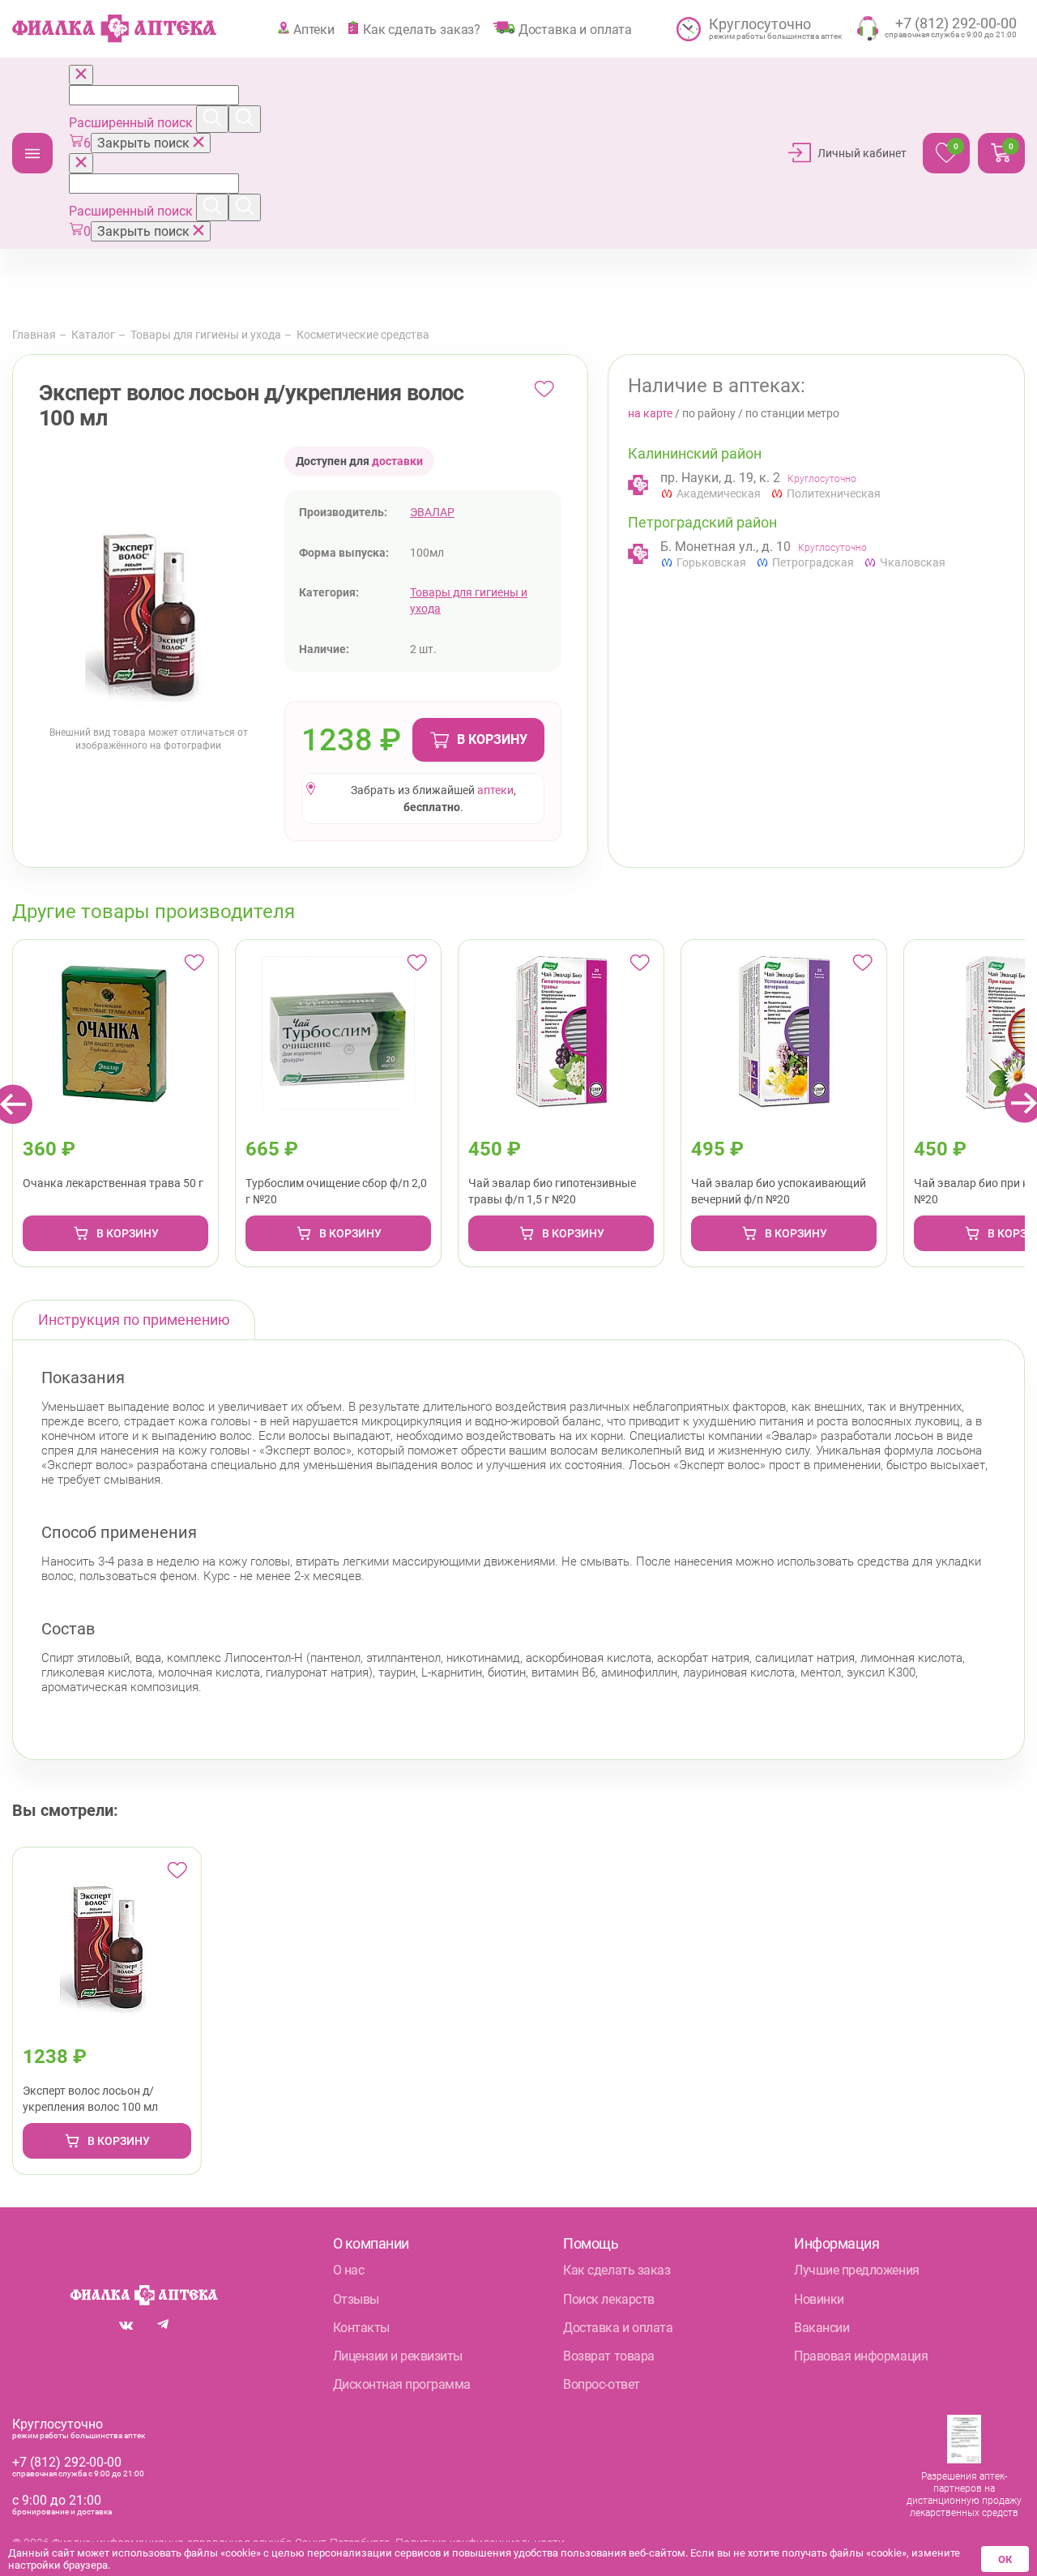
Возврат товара (608, 2356)
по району (709, 413)
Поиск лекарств (608, 2299)
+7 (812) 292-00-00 (67, 2462)
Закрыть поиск (145, 143)
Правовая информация (861, 2356)
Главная (34, 335)
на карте (650, 413)
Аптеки (314, 29)
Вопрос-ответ (601, 2384)
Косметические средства (363, 335)
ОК (1005, 2559)
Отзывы (356, 2299)
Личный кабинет (862, 153)
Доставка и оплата (575, 29)
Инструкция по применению (134, 1320)
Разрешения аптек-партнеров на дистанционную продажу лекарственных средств (964, 2495)
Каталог (32, 153)
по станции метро (792, 413)
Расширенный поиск (132, 123)
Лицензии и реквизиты (398, 2356)
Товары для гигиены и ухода (206, 335)
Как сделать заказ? (422, 29)
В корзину (492, 739)
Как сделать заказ (617, 2270)
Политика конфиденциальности (480, 2543)
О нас (349, 2270)
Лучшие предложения (856, 2270)
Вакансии (821, 2328)
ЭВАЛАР (432, 512)
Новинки (819, 2299)
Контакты (361, 2328)
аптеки (495, 790)
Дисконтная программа (402, 2384)
